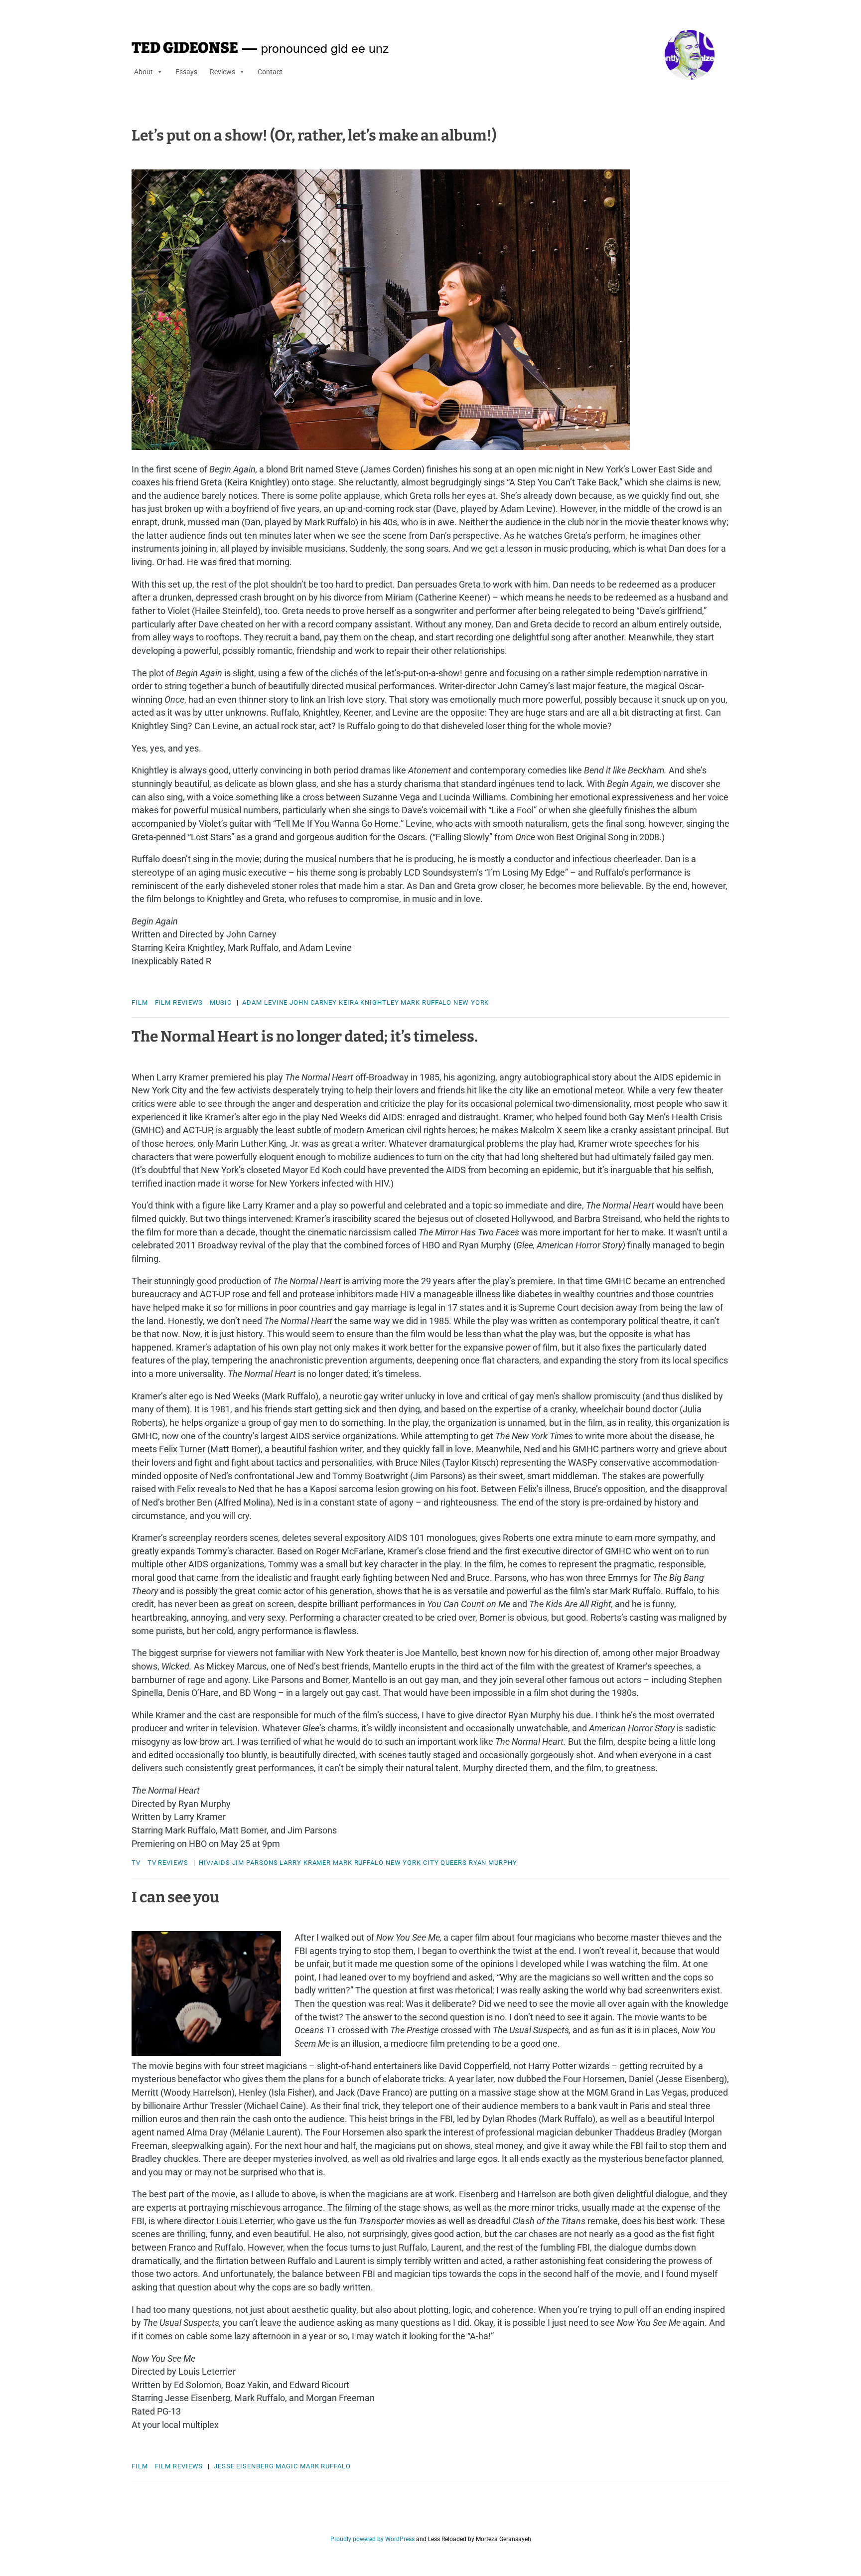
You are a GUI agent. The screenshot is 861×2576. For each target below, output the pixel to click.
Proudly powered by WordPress (372, 2539)
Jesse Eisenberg (244, 2466)
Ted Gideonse (185, 48)
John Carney (313, 1002)
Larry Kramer (305, 1863)
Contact (270, 72)
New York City (412, 1863)
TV (136, 1863)
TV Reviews (168, 1863)
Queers (453, 1863)
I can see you (175, 1897)
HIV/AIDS (214, 1863)
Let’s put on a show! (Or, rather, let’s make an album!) (314, 136)
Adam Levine (265, 1002)
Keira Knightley (369, 1002)
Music (221, 1002)
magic (287, 2466)
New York (471, 1002)
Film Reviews (179, 1002)
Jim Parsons (255, 1863)
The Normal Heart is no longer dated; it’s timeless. (305, 1037)
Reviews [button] (222, 72)
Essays (186, 72)
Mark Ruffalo (426, 1002)
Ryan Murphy (493, 1863)
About (143, 72)
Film (140, 1002)
